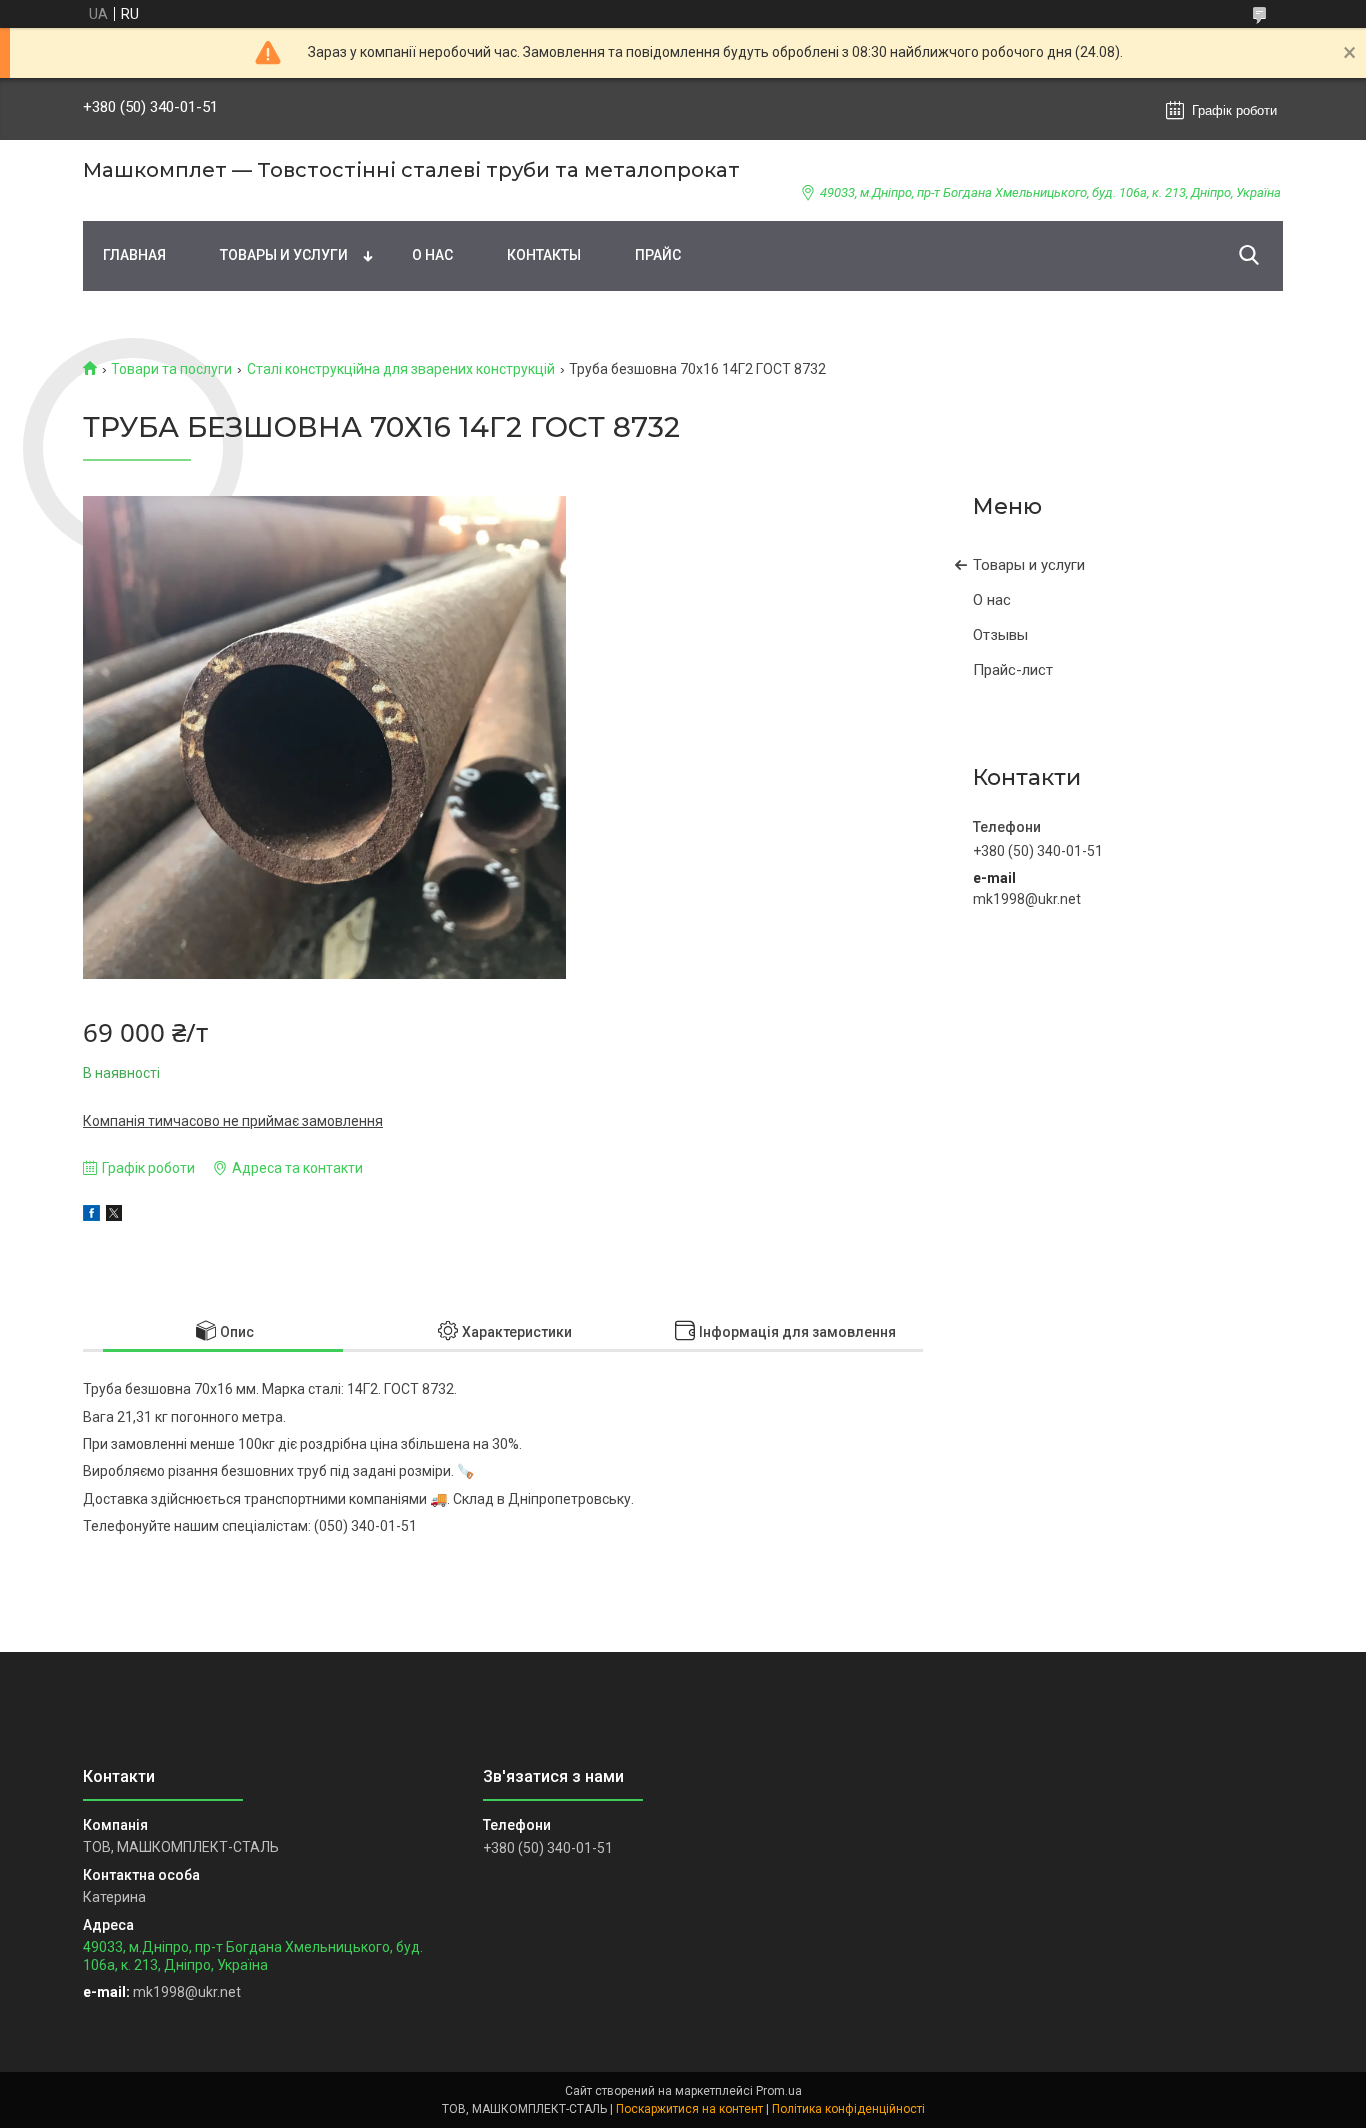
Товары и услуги (284, 255)
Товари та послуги (171, 369)
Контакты (544, 255)
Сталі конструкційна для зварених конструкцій (401, 369)
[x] (114, 1216)
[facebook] (91, 1216)
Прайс (658, 255)
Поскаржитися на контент (689, 2109)
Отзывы (1000, 635)
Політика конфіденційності (848, 2109)
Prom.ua (779, 2091)
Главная (134, 255)
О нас (432, 255)
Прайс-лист (1013, 670)
